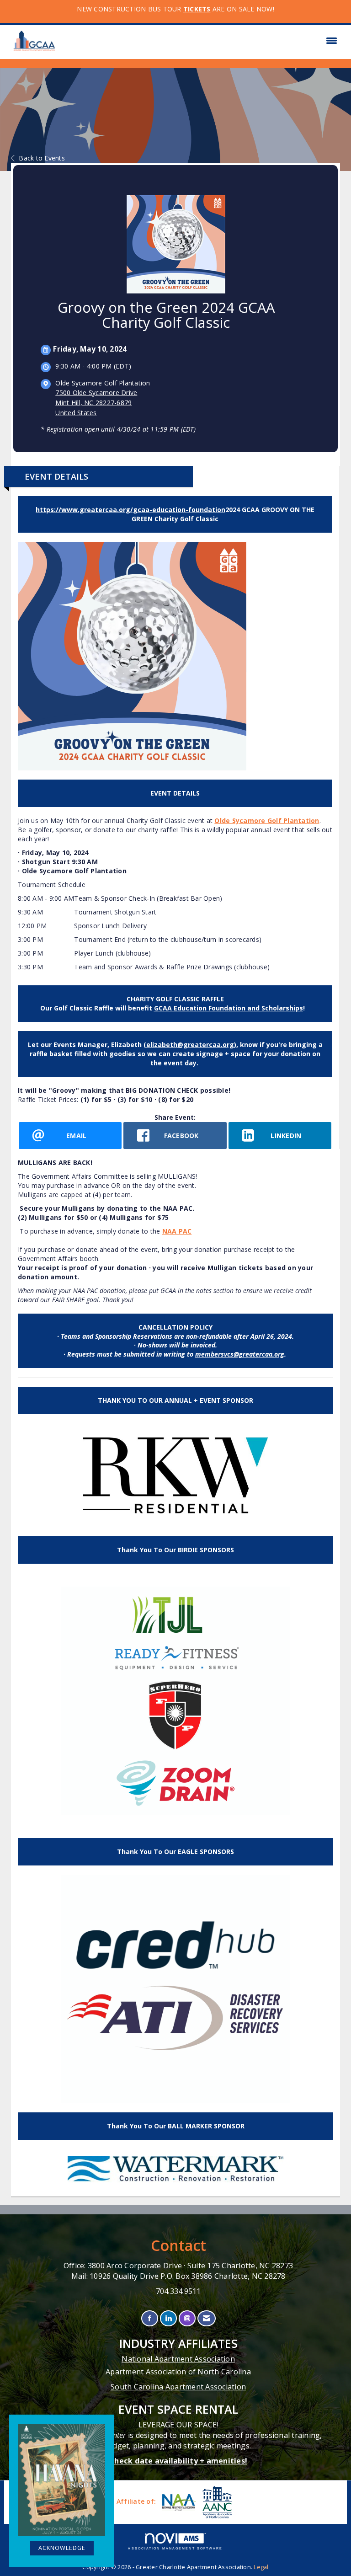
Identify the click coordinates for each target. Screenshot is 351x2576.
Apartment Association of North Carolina (178, 2372)
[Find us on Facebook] (150, 2318)
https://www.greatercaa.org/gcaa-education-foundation (130, 510)
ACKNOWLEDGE (62, 2548)
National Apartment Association (178, 2359)
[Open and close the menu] (202, 41)
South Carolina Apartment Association (178, 2387)
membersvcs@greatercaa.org (240, 1354)
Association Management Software (175, 2548)
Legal (261, 2567)
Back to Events (42, 158)
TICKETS (197, 9)
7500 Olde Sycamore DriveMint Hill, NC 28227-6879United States (96, 403)
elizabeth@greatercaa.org (190, 1045)
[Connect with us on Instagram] (187, 2318)
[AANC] (216, 2502)
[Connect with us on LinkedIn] (168, 2318)
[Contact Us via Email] (206, 2318)
